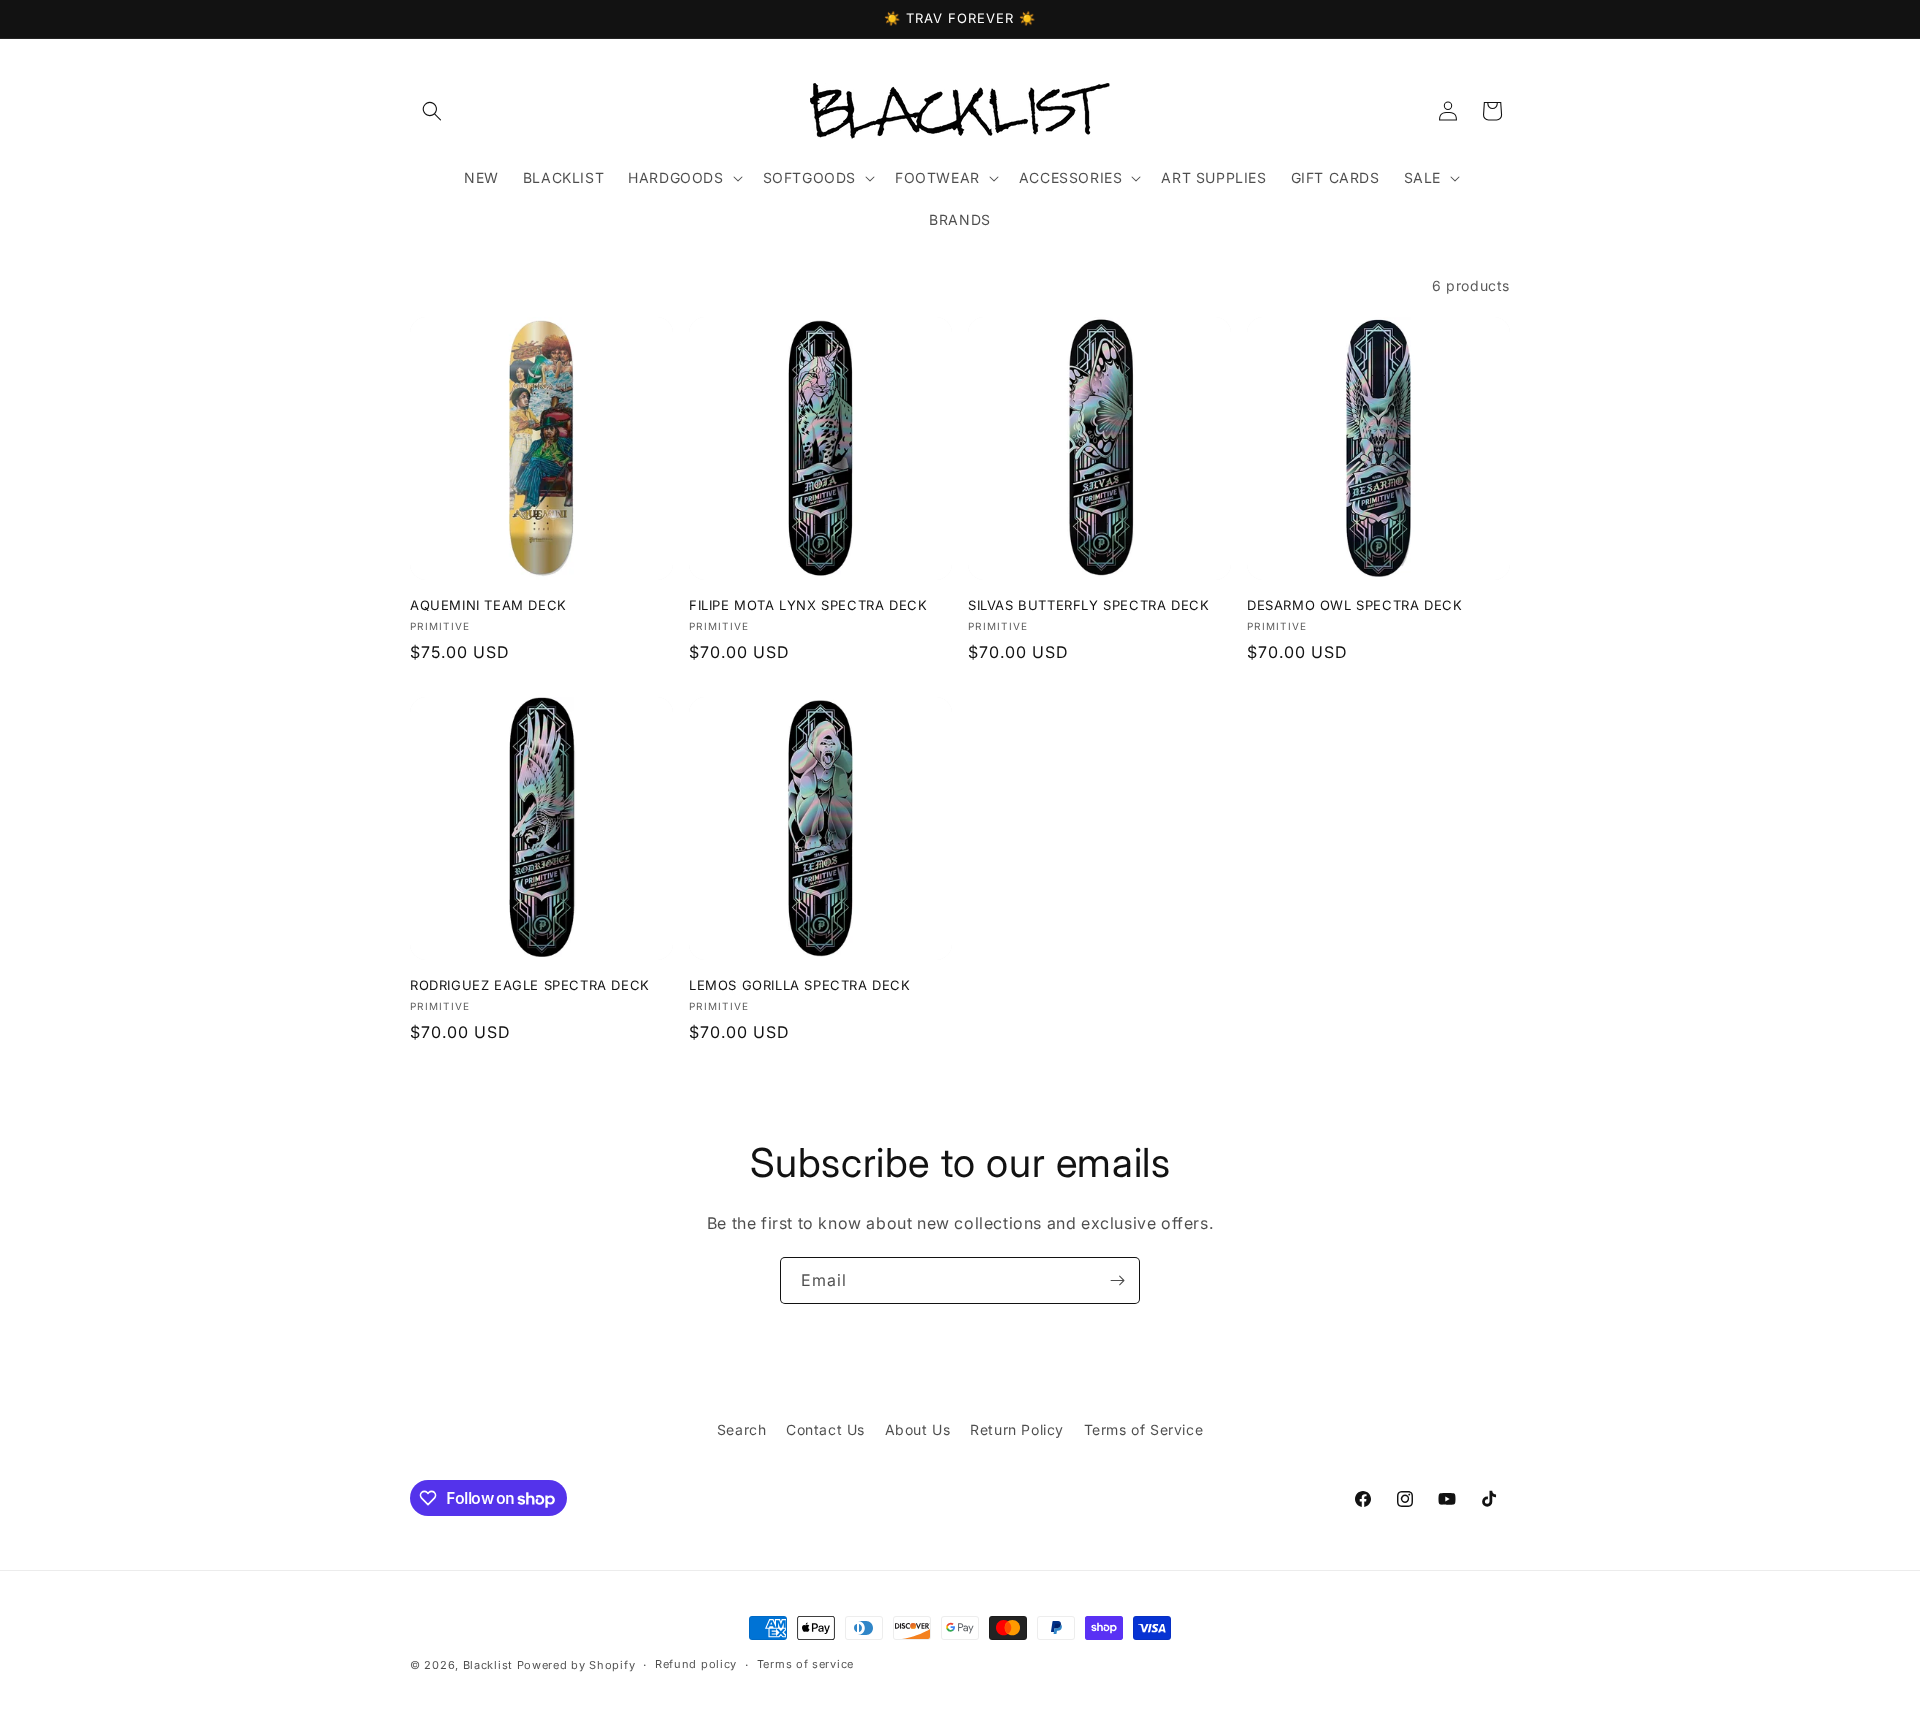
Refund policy (696, 1664)
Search (742, 1429)
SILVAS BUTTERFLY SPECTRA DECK (1088, 605)
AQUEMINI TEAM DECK (488, 605)
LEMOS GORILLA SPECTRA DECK (800, 985)
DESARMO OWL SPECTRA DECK (1354, 605)
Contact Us (825, 1429)
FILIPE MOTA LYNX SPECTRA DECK (808, 605)
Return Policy (1017, 1429)
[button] (432, 111)
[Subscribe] (1117, 1280)
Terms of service (805, 1664)
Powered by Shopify (576, 1665)
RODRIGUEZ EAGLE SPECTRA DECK (530, 985)
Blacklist (488, 1665)
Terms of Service (1144, 1429)
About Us (918, 1429)
